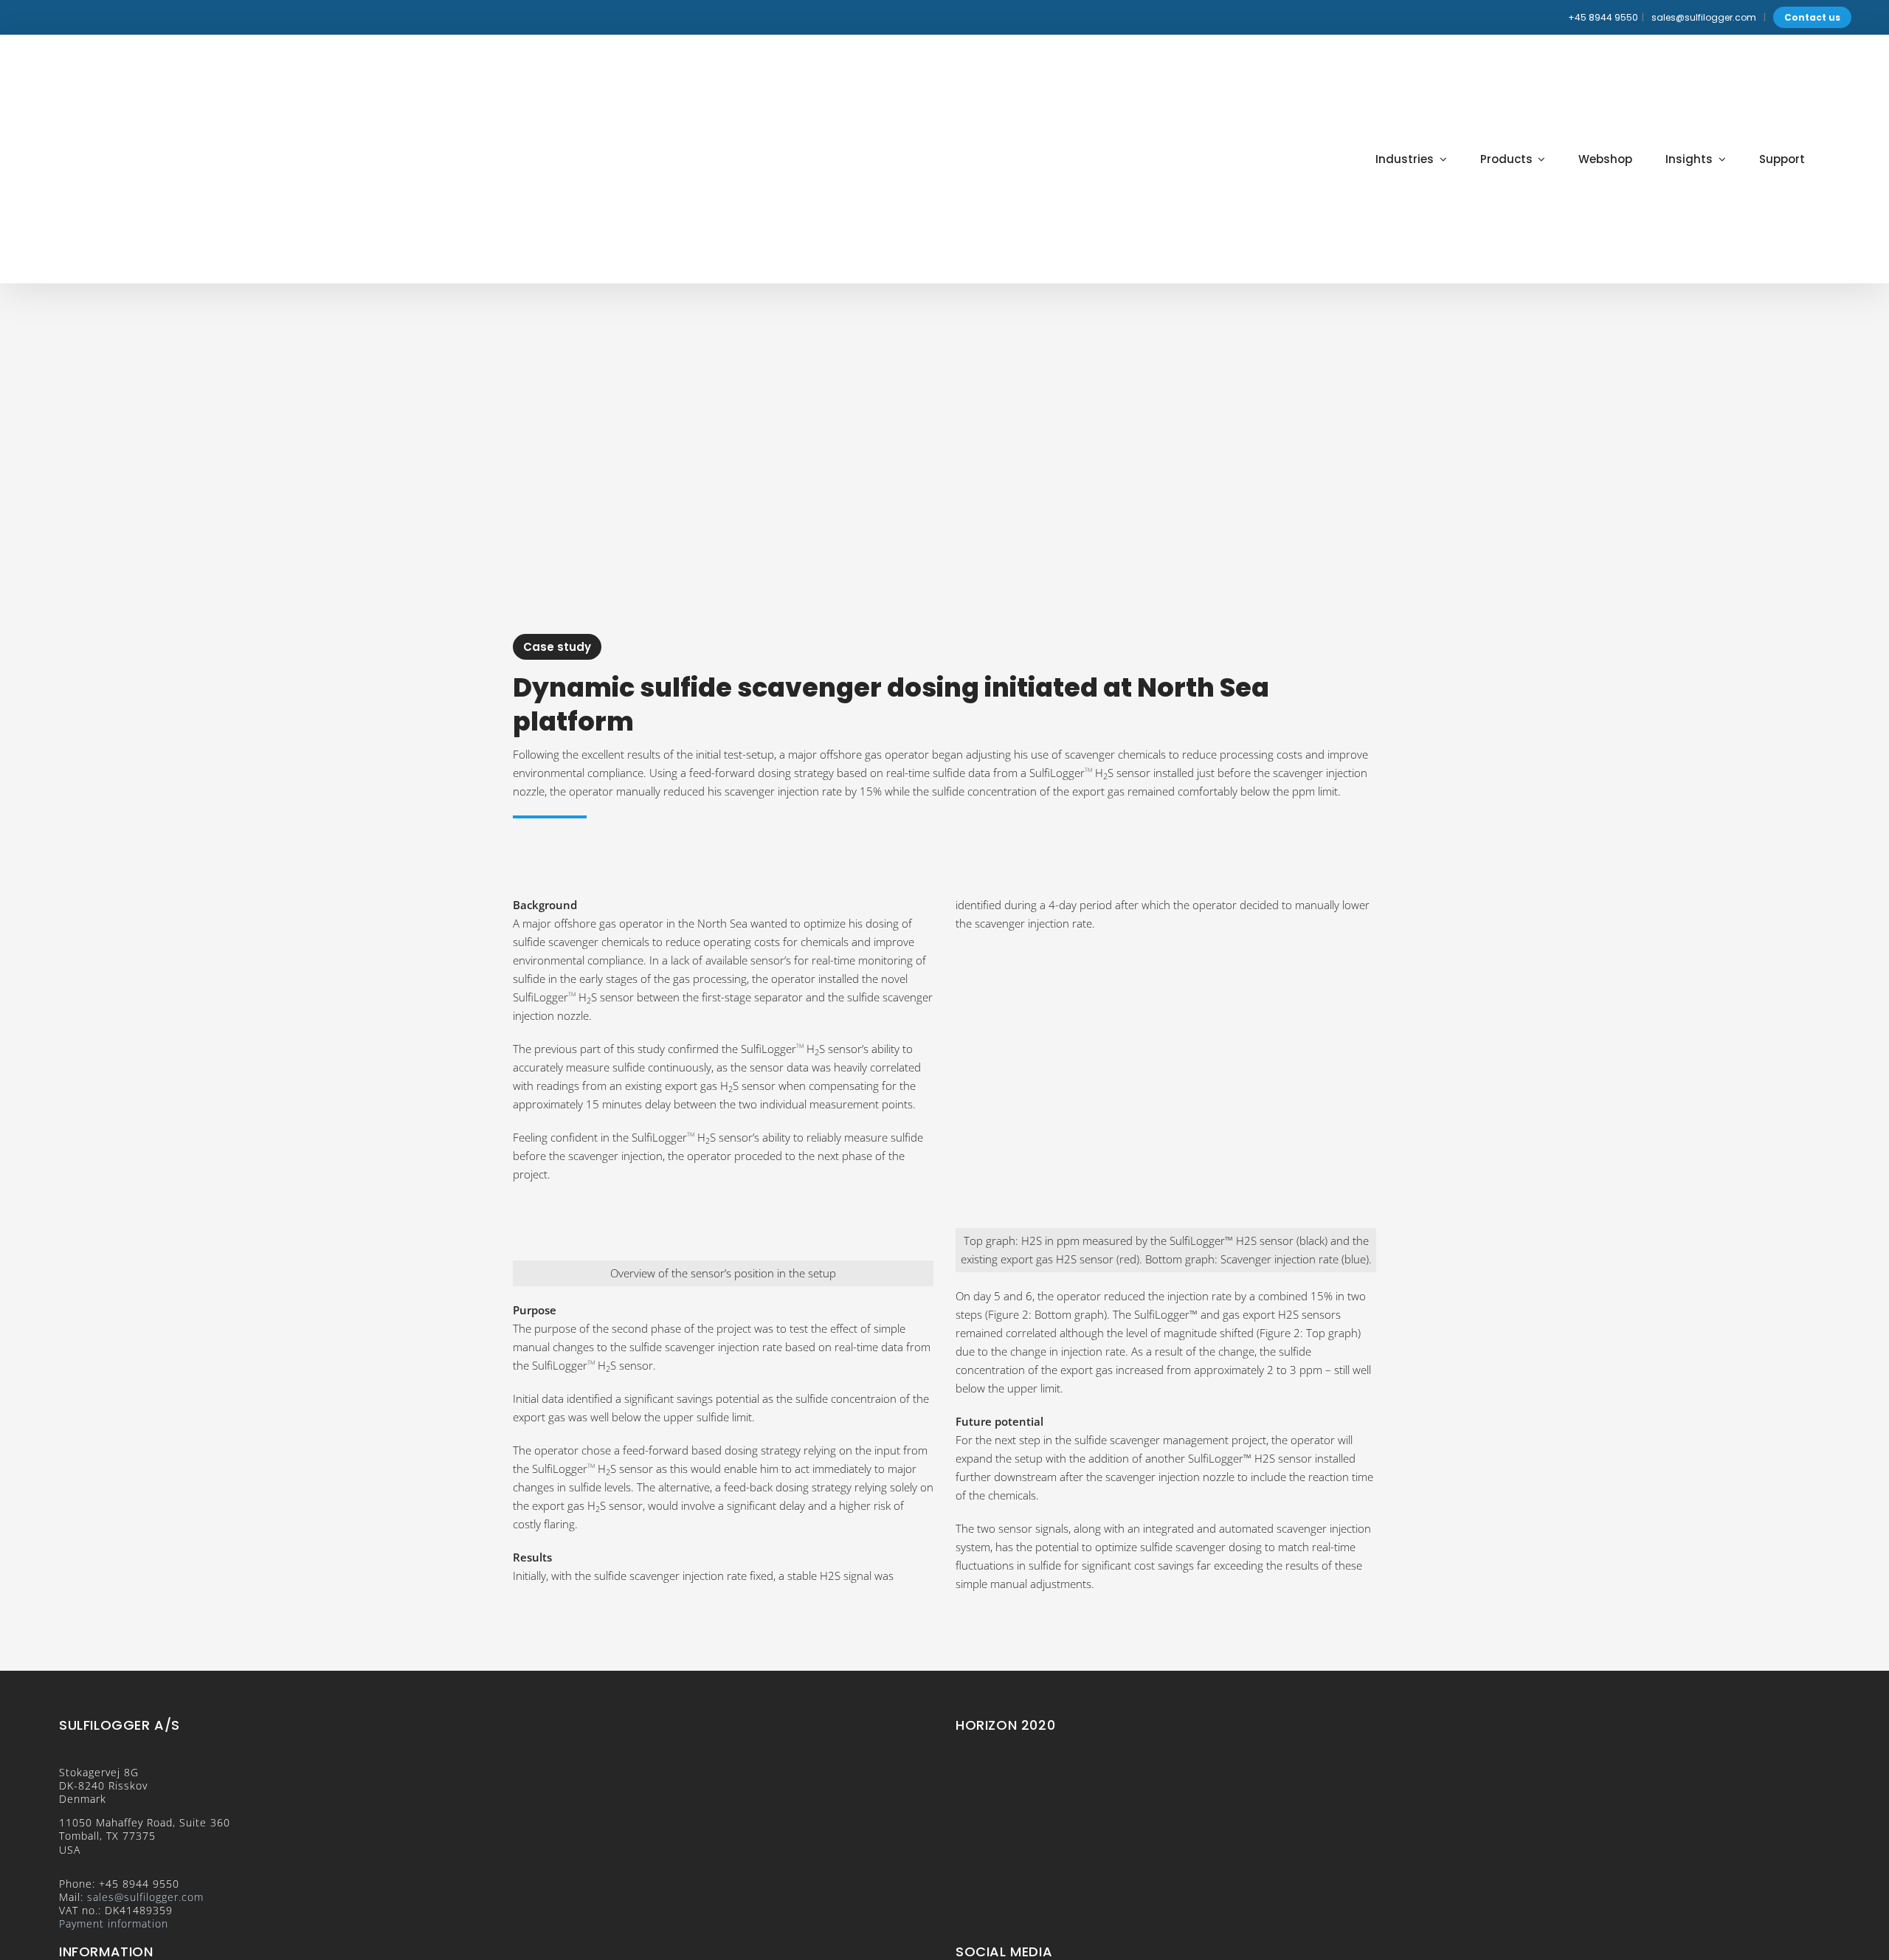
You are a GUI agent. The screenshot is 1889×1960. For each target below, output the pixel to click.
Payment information (114, 1923)
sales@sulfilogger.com (1704, 17)
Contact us (1812, 17)
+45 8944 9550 (1603, 17)
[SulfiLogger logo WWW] (140, 62)
